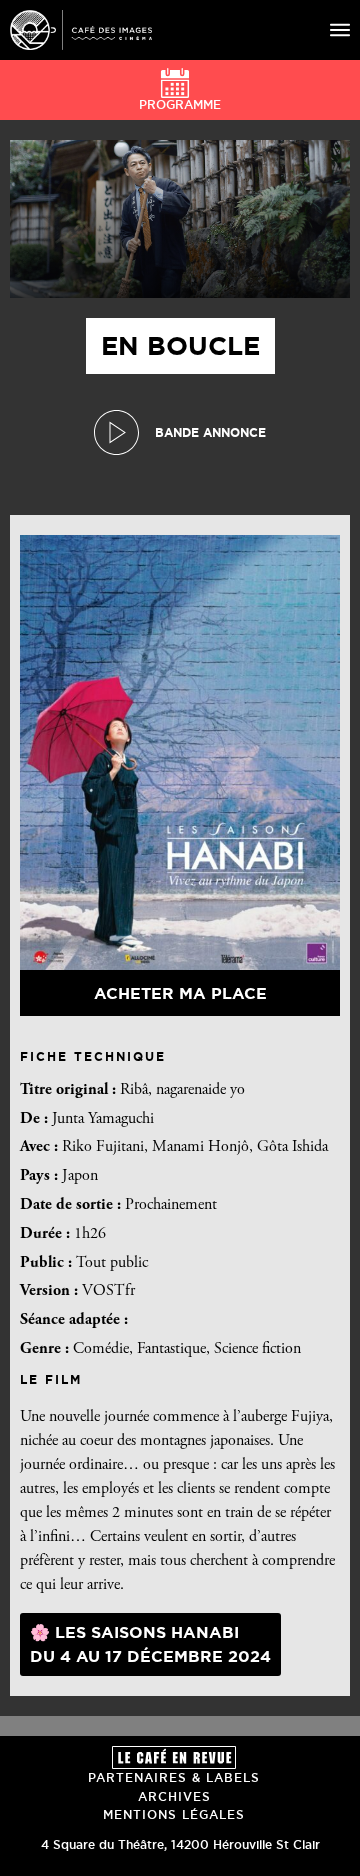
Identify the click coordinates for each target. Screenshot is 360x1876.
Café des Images (81, 30)
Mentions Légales (174, 1814)
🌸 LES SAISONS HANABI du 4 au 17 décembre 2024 (150, 1644)
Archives (174, 1796)
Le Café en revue (174, 1757)
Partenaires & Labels (174, 1777)
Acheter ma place (180, 993)
